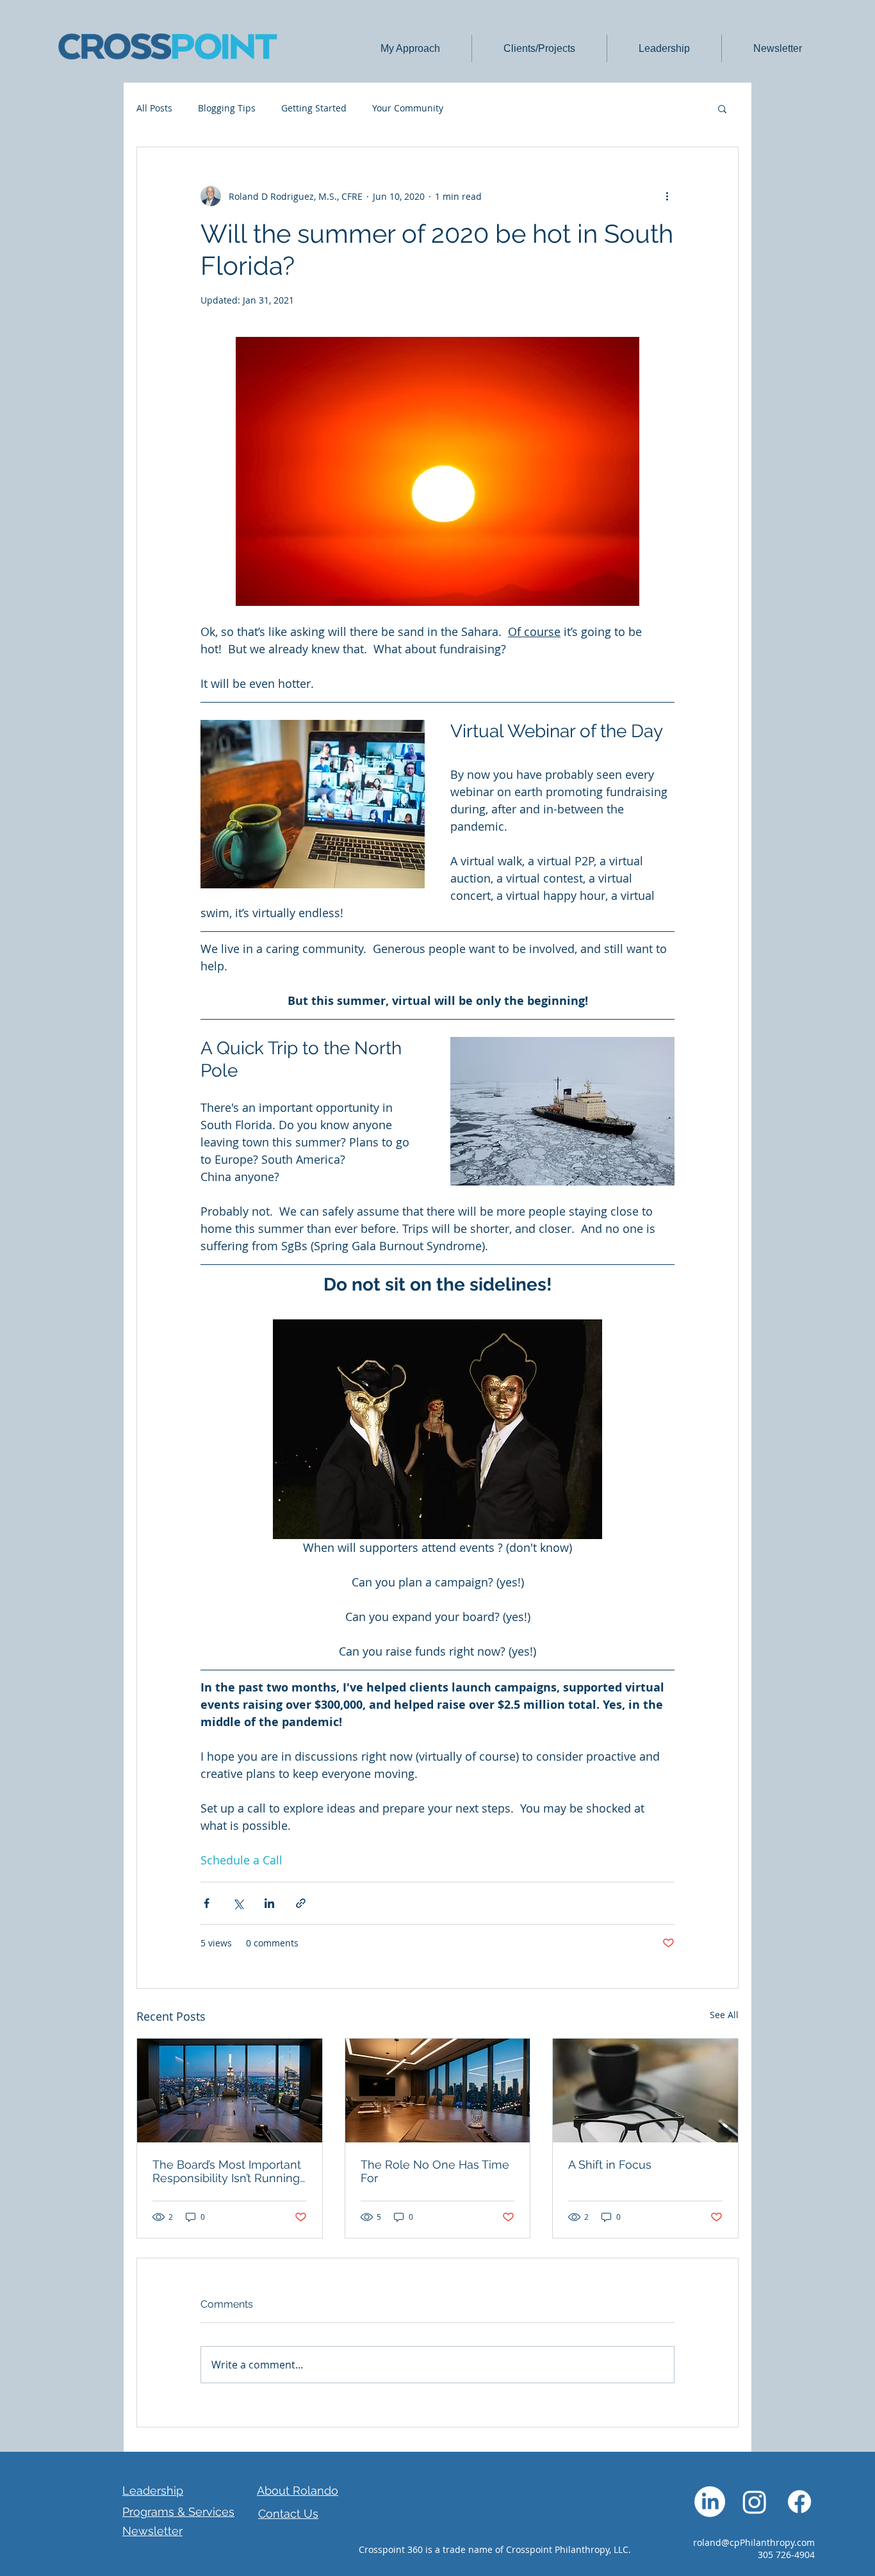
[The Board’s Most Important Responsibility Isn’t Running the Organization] (230, 2091)
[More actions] (667, 196)
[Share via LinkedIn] (269, 1903)
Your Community (408, 108)
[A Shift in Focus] (645, 2091)
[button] (410, 48)
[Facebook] (799, 2502)
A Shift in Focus (610, 2164)
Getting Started (314, 108)
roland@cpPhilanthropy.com (754, 2542)
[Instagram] (755, 2502)
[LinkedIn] (710, 2502)
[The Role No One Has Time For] (438, 2091)
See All (724, 2015)
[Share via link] (301, 1903)
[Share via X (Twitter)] (238, 1903)
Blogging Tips (227, 108)
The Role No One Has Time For (435, 2171)
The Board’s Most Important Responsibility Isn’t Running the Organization (227, 2171)
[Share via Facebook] (207, 1903)
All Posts (154, 108)
